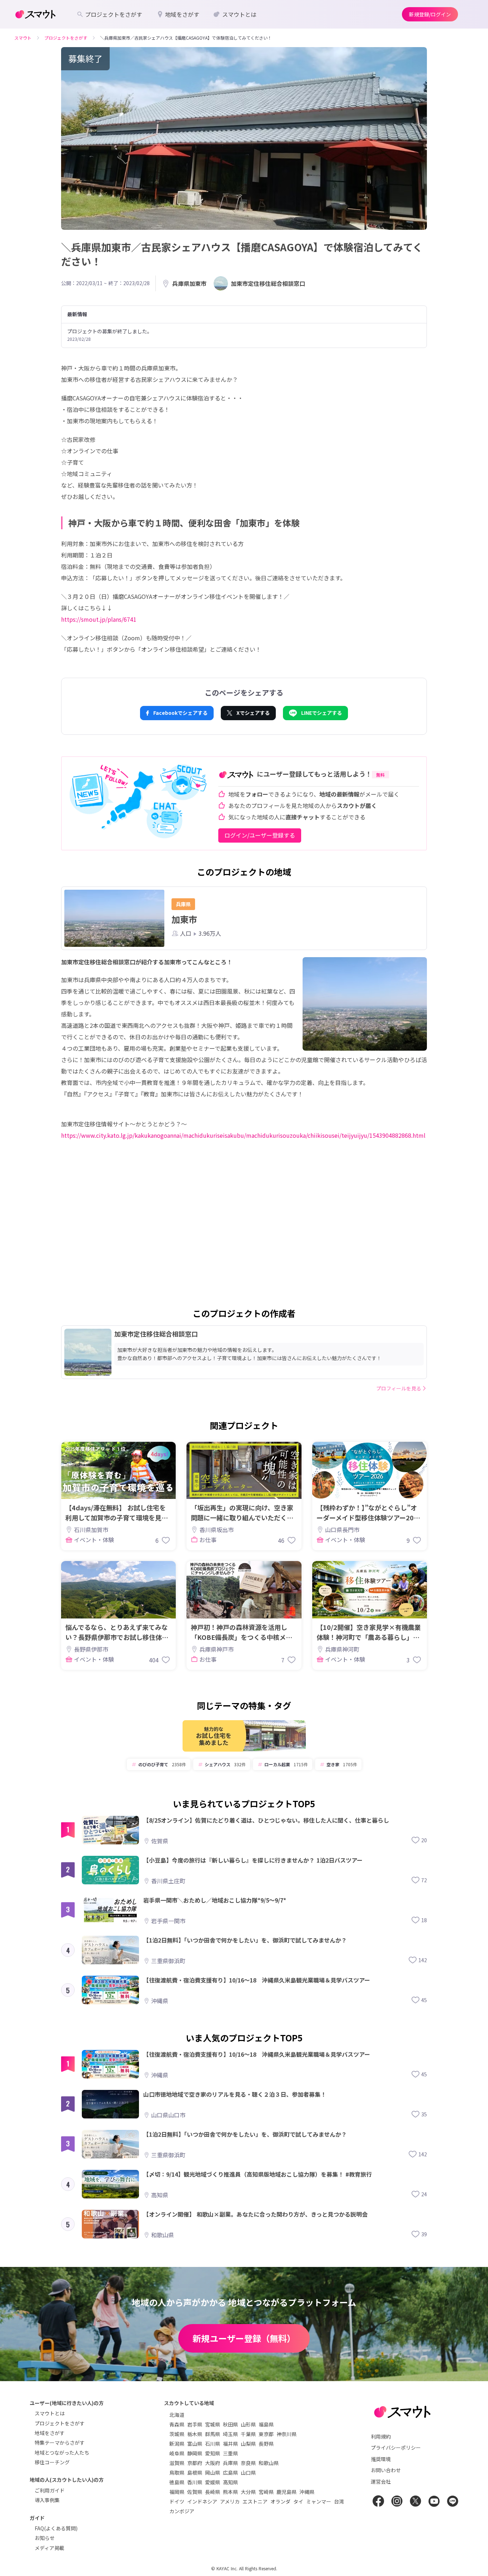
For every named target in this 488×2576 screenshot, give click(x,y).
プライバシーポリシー (396, 2448)
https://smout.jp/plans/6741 (99, 619)
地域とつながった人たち (62, 2453)
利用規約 (381, 2436)
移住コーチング (52, 2462)
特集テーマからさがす (60, 2443)
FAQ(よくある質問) (56, 2528)
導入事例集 (47, 2500)
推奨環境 (381, 2459)
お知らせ (45, 2538)
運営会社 (381, 2481)
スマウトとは (50, 2413)
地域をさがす (50, 2433)
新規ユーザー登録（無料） (244, 2338)
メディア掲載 (49, 2548)
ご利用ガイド (50, 2490)
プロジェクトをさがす (60, 2423)
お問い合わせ (386, 2470)
